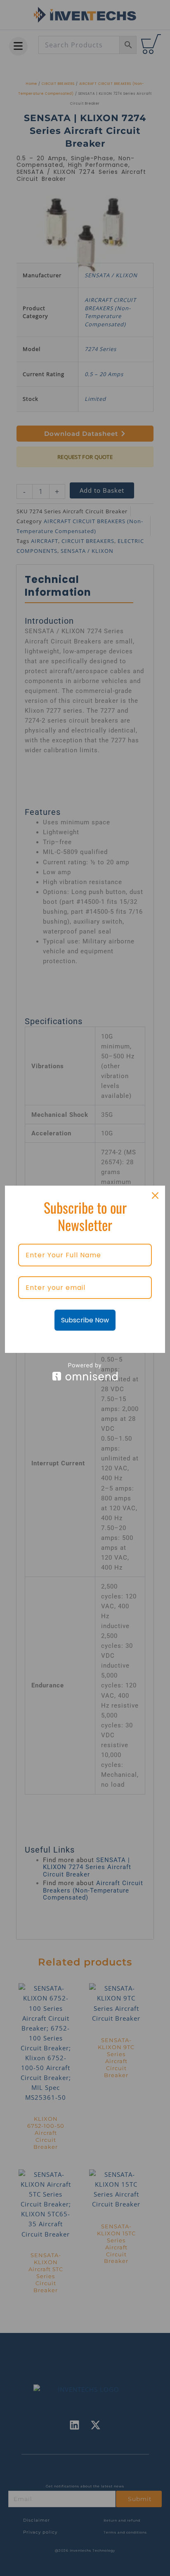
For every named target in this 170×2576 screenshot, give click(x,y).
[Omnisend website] (85, 1372)
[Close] (155, 1196)
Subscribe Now (85, 1320)
